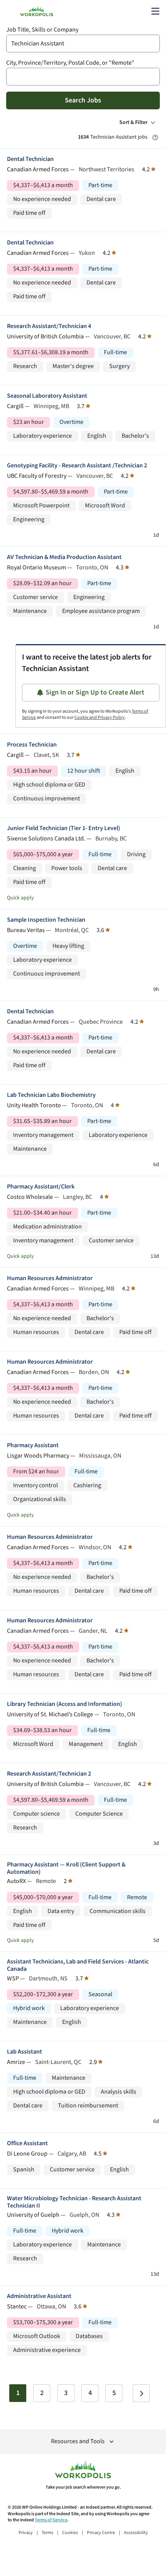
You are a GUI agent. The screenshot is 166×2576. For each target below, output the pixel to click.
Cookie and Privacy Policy (100, 717)
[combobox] (83, 44)
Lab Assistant (25, 2052)
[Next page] (141, 2393)
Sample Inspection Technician (46, 920)
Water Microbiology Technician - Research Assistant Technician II (74, 2202)
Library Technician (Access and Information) (64, 1704)
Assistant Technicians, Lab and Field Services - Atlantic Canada (78, 1965)
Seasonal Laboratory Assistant (47, 396)
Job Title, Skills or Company (42, 30)
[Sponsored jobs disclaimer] (155, 137)
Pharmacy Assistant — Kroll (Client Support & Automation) (66, 1868)
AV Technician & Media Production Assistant (64, 557)
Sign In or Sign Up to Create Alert (95, 692)
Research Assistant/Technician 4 (49, 326)
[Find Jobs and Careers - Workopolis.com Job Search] (36, 11)
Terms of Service (51, 2520)
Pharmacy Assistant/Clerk (41, 1187)
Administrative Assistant (39, 2296)
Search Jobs (83, 100)
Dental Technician (30, 159)
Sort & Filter (133, 122)
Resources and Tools (78, 2441)
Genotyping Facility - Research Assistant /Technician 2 (77, 466)
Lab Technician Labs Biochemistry (51, 1095)
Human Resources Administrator (50, 1278)
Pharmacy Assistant (33, 1445)
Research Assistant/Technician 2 (49, 1774)
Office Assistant (27, 2143)
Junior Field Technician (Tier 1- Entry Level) (64, 828)
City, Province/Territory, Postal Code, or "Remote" (70, 63)
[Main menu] (155, 11)
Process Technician (32, 745)
